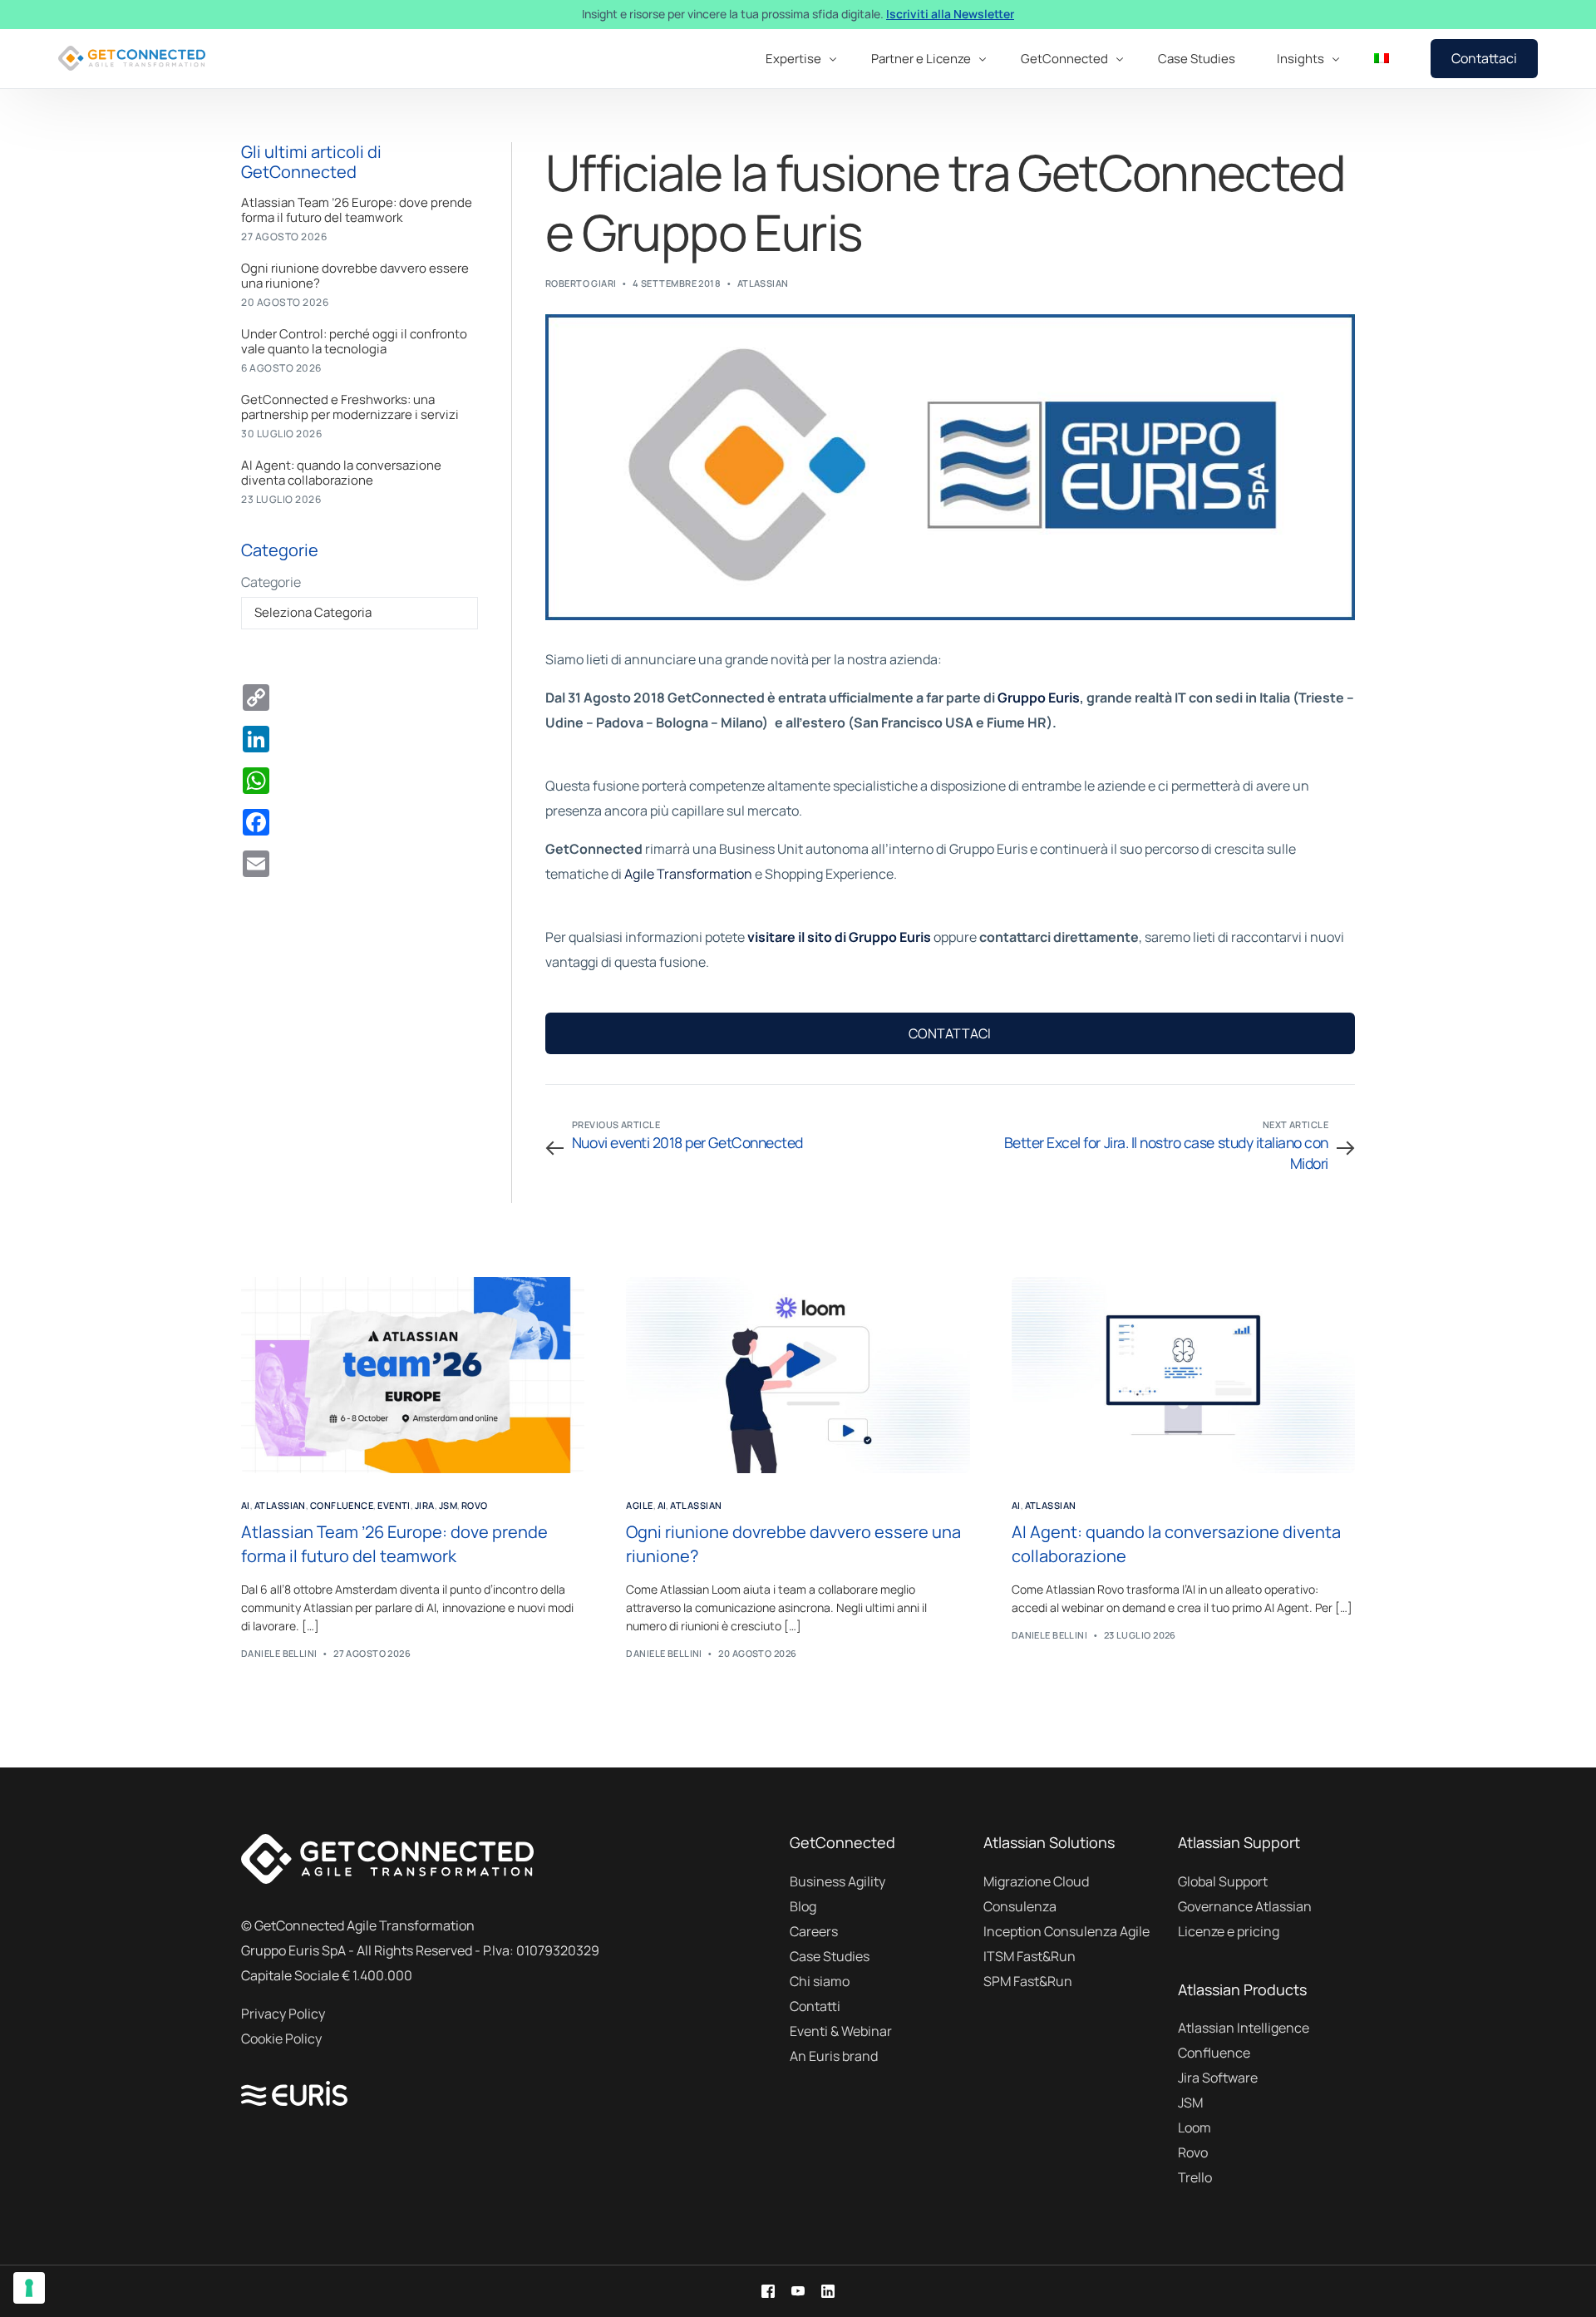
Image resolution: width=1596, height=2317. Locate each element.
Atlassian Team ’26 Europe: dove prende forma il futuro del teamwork (357, 210)
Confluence (342, 1505)
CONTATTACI (950, 1033)
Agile (639, 1505)
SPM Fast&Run (1028, 1981)
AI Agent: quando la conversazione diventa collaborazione (341, 473)
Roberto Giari (581, 283)
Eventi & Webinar (841, 2031)
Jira (425, 1505)
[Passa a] (1382, 59)
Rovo (475, 1505)
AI (246, 1505)
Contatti (815, 2006)
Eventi (394, 1505)
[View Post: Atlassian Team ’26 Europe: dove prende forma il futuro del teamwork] (413, 1375)
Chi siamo (820, 1981)
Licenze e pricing (1229, 1931)
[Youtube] (798, 2291)
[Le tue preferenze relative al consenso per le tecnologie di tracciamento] (29, 2288)
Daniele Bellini (279, 1653)
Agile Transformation (688, 874)
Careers (814, 1931)
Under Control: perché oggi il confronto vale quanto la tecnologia (354, 342)
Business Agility (837, 1881)
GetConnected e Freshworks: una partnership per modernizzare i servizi (350, 407)
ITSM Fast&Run (1030, 1956)
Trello (1195, 2177)
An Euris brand (834, 2056)
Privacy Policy (283, 2014)
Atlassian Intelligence (1244, 2028)
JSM (448, 1505)
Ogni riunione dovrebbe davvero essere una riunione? (355, 276)
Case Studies (830, 1956)
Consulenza (1020, 1906)
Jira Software (1218, 2078)
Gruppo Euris (1039, 698)
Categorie (271, 582)
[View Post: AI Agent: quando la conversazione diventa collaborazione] (1183, 1375)
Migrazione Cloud (1036, 1881)
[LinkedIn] (828, 2291)
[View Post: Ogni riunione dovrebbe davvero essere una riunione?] (798, 1375)
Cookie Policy (281, 2038)
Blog (803, 1906)
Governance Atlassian (1245, 1906)
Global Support (1223, 1881)
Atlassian (763, 283)
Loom (1195, 2127)
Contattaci (1484, 58)
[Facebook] (768, 2291)
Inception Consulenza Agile (1066, 1931)
